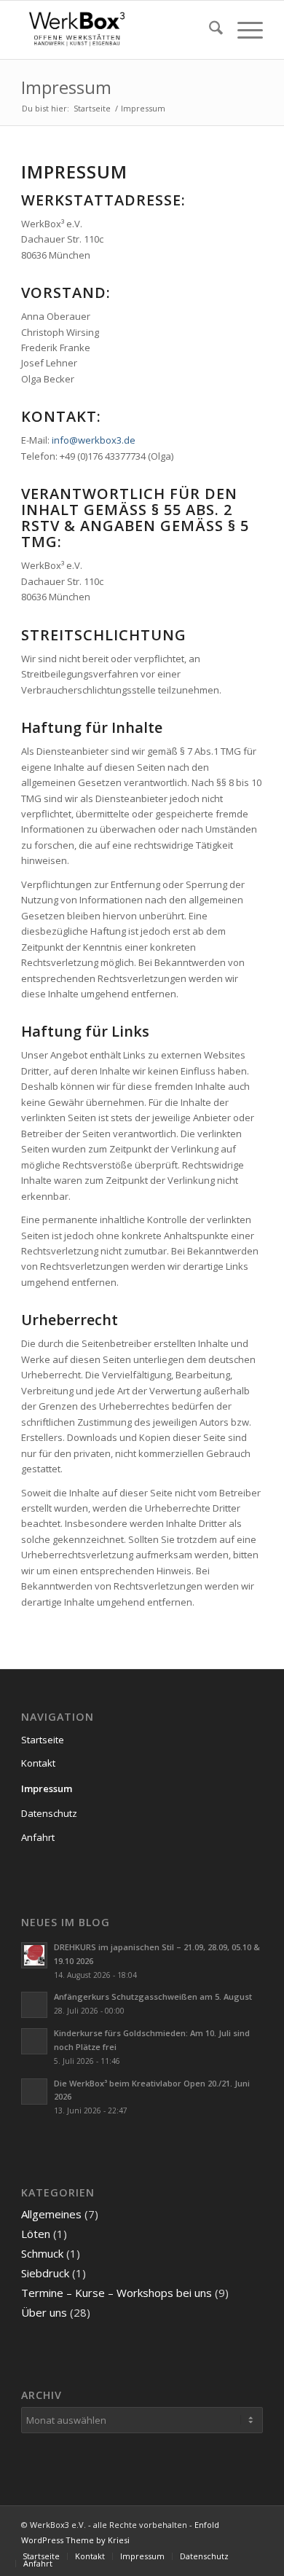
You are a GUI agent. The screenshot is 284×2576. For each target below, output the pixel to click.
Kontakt (38, 1763)
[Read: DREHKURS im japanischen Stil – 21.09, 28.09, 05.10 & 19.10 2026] (34, 1955)
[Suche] (209, 30)
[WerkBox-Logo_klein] (118, 30)
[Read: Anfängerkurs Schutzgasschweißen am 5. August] (34, 2005)
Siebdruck (45, 2273)
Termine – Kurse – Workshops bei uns (117, 2293)
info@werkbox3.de (94, 440)
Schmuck (42, 2253)
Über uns (44, 2312)
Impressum (66, 87)
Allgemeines (51, 2214)
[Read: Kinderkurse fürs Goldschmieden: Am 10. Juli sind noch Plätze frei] (34, 2041)
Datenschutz (49, 1813)
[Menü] (243, 30)
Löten (36, 2234)
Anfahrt (38, 1837)
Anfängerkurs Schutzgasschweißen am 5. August (153, 1996)
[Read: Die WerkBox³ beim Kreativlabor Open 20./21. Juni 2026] (34, 2092)
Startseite (43, 1740)
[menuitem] (209, 30)
